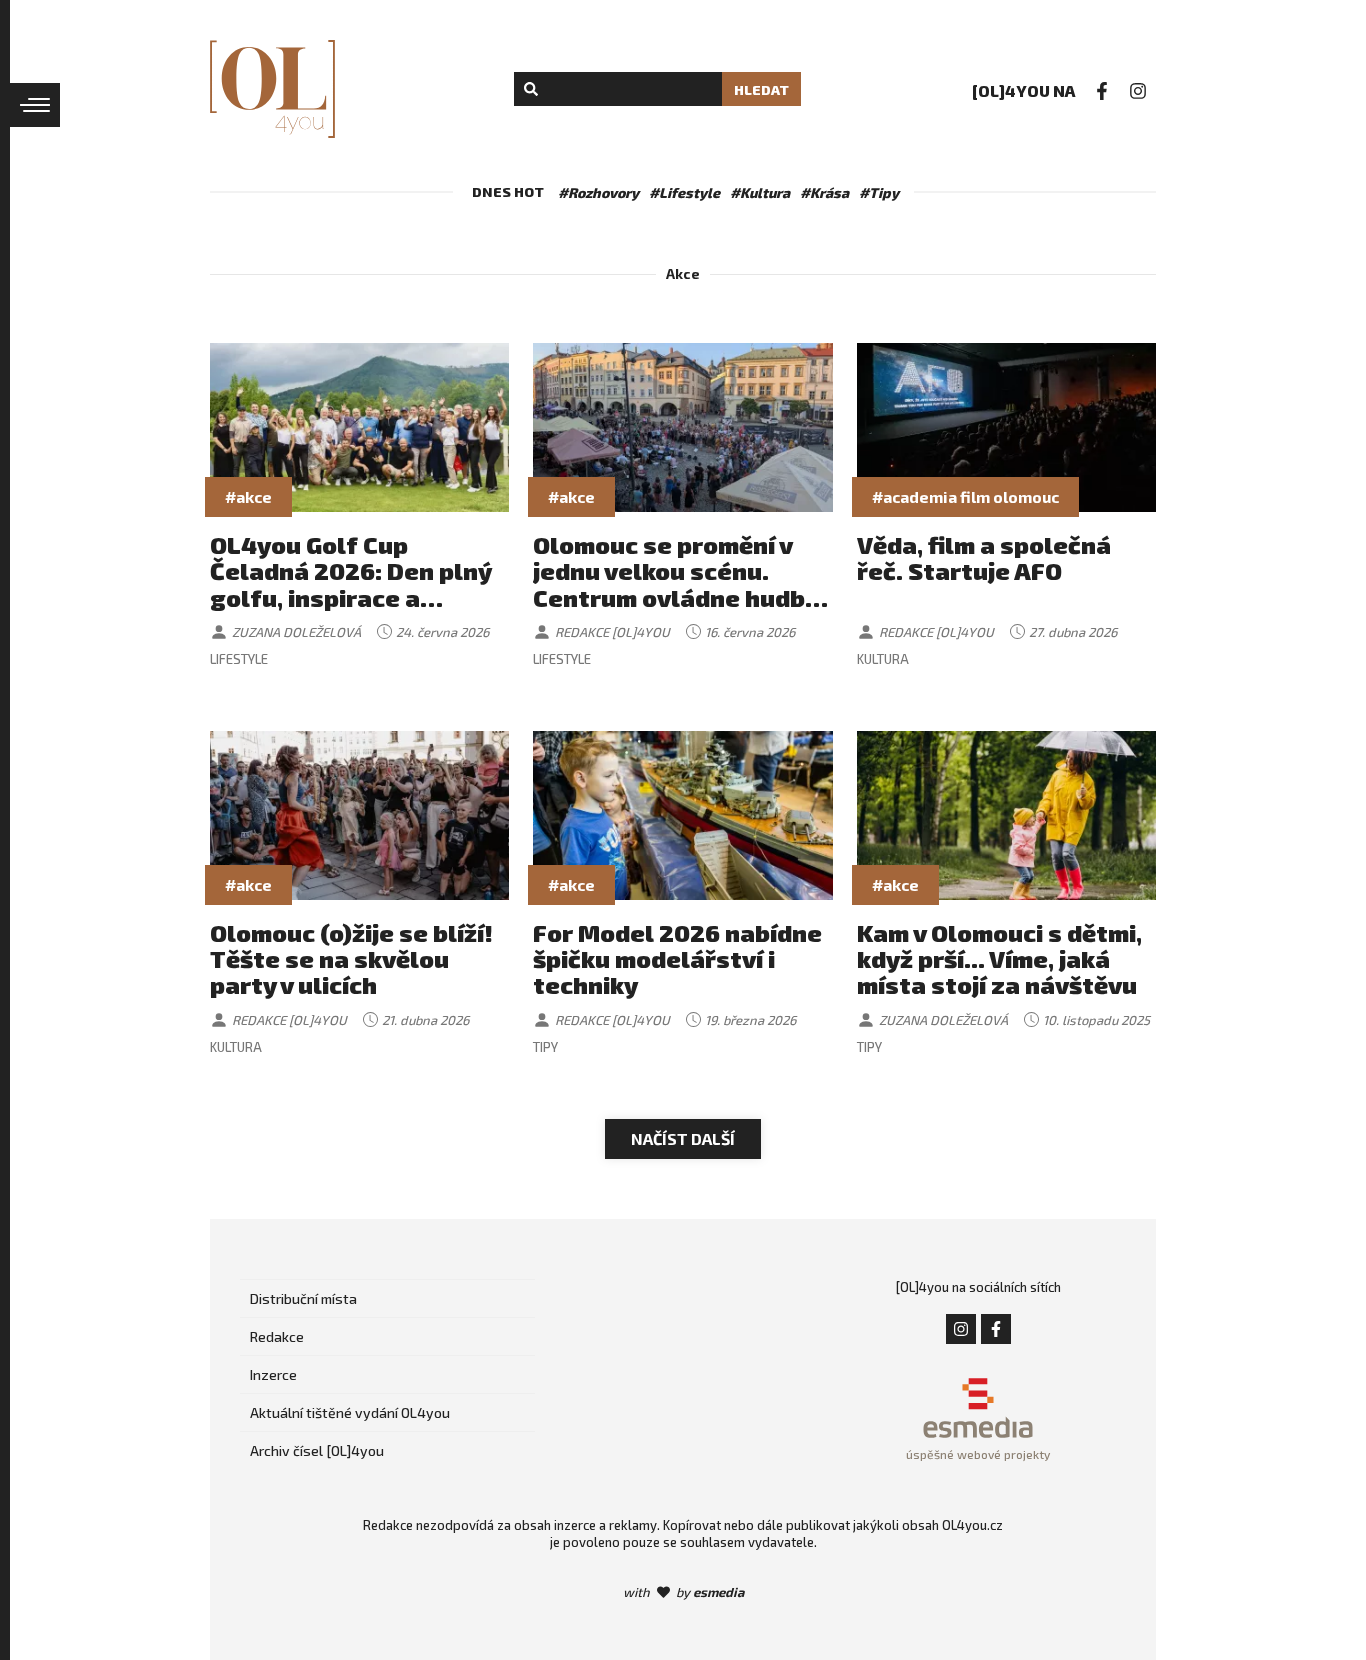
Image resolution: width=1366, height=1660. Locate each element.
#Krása (824, 192)
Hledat (761, 89)
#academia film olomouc (965, 496)
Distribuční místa (303, 1298)
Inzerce (273, 1374)
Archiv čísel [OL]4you (317, 1450)
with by (683, 1592)
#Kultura (760, 192)
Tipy (545, 1047)
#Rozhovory (598, 192)
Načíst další (683, 1138)
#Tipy (879, 192)
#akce (248, 496)
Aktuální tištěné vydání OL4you (350, 1412)
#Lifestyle (684, 192)
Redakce (277, 1336)
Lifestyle (239, 659)
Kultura (883, 659)
